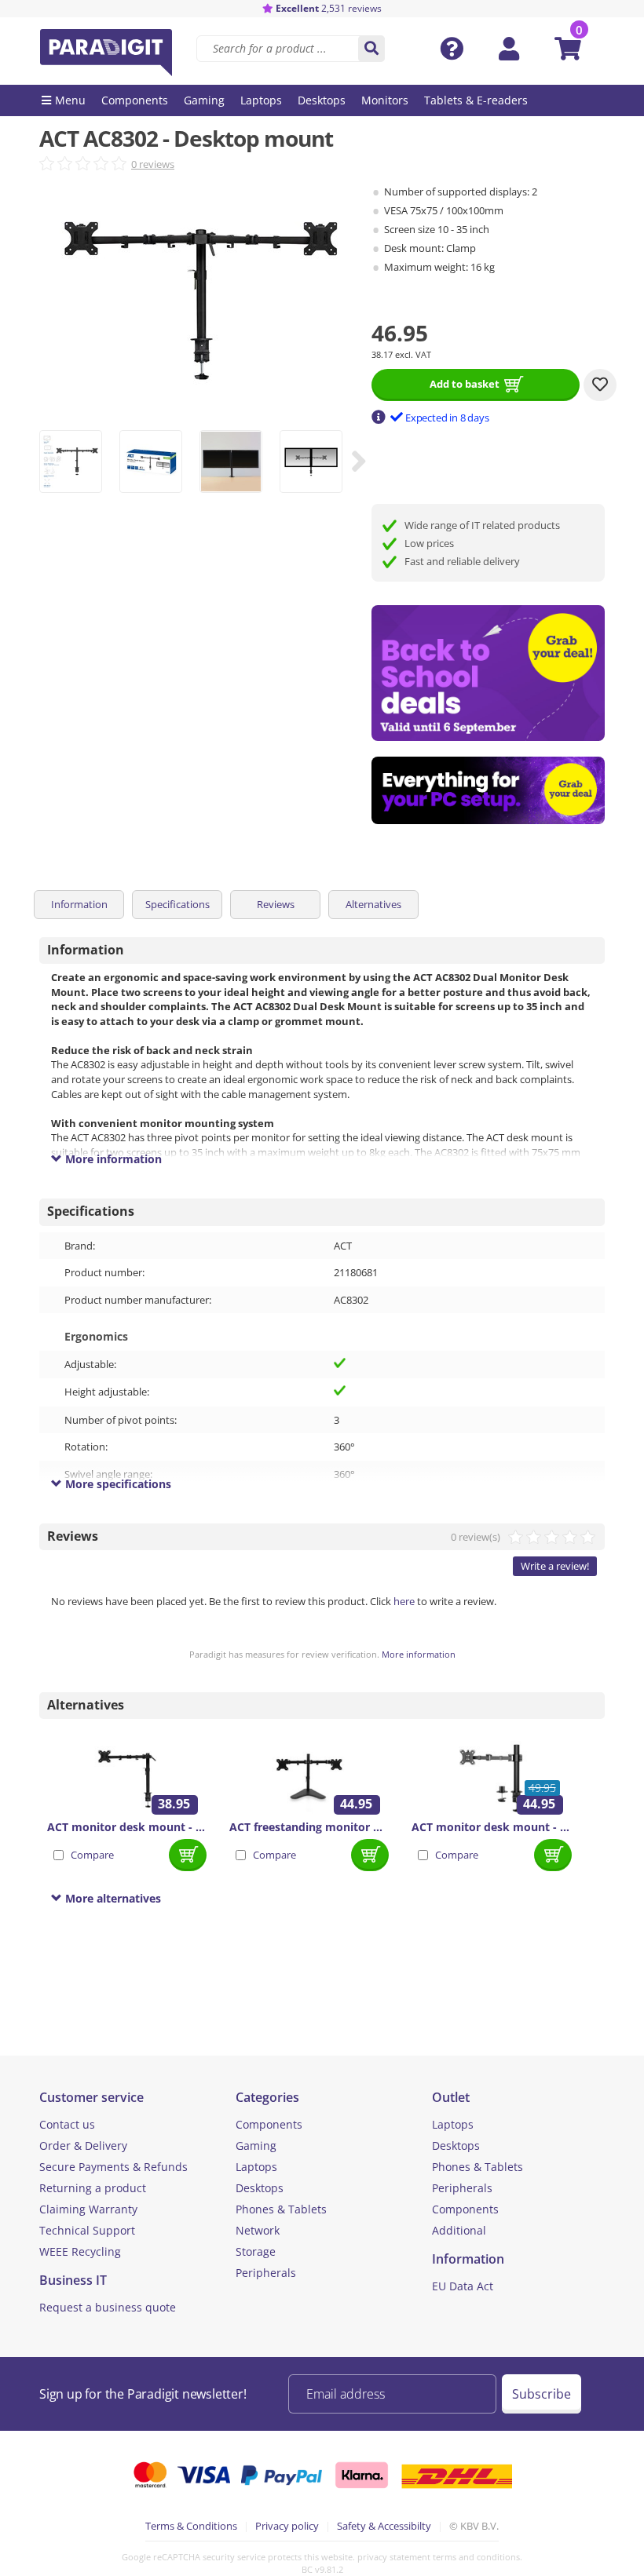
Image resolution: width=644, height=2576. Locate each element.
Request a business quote (108, 2307)
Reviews (276, 904)
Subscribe (542, 2394)
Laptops (256, 2167)
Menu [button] (70, 100)
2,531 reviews (329, 8)
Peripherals (266, 2273)
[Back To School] (488, 673)
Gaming (256, 2145)
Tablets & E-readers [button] (476, 100)
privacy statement (394, 2557)
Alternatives (373, 904)
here (404, 1601)
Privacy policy (287, 2526)
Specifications (177, 904)
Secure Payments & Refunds (113, 2167)
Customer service (91, 2097)
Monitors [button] (385, 100)
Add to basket (465, 384)
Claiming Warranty (88, 2209)
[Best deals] (488, 790)
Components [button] (135, 100)
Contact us (67, 2124)
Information (79, 904)
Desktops (260, 2188)
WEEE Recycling (80, 2251)
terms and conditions (476, 2557)
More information (419, 1654)
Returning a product (93, 2188)
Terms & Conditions (191, 2526)
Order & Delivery (83, 2145)
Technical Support (87, 2230)
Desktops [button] (322, 100)
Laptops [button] (261, 100)
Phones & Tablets (281, 2209)
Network (258, 2230)
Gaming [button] (204, 100)
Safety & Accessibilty (384, 2526)
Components (269, 2124)
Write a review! (555, 1566)
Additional (459, 2230)
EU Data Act (463, 2286)
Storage (256, 2251)
